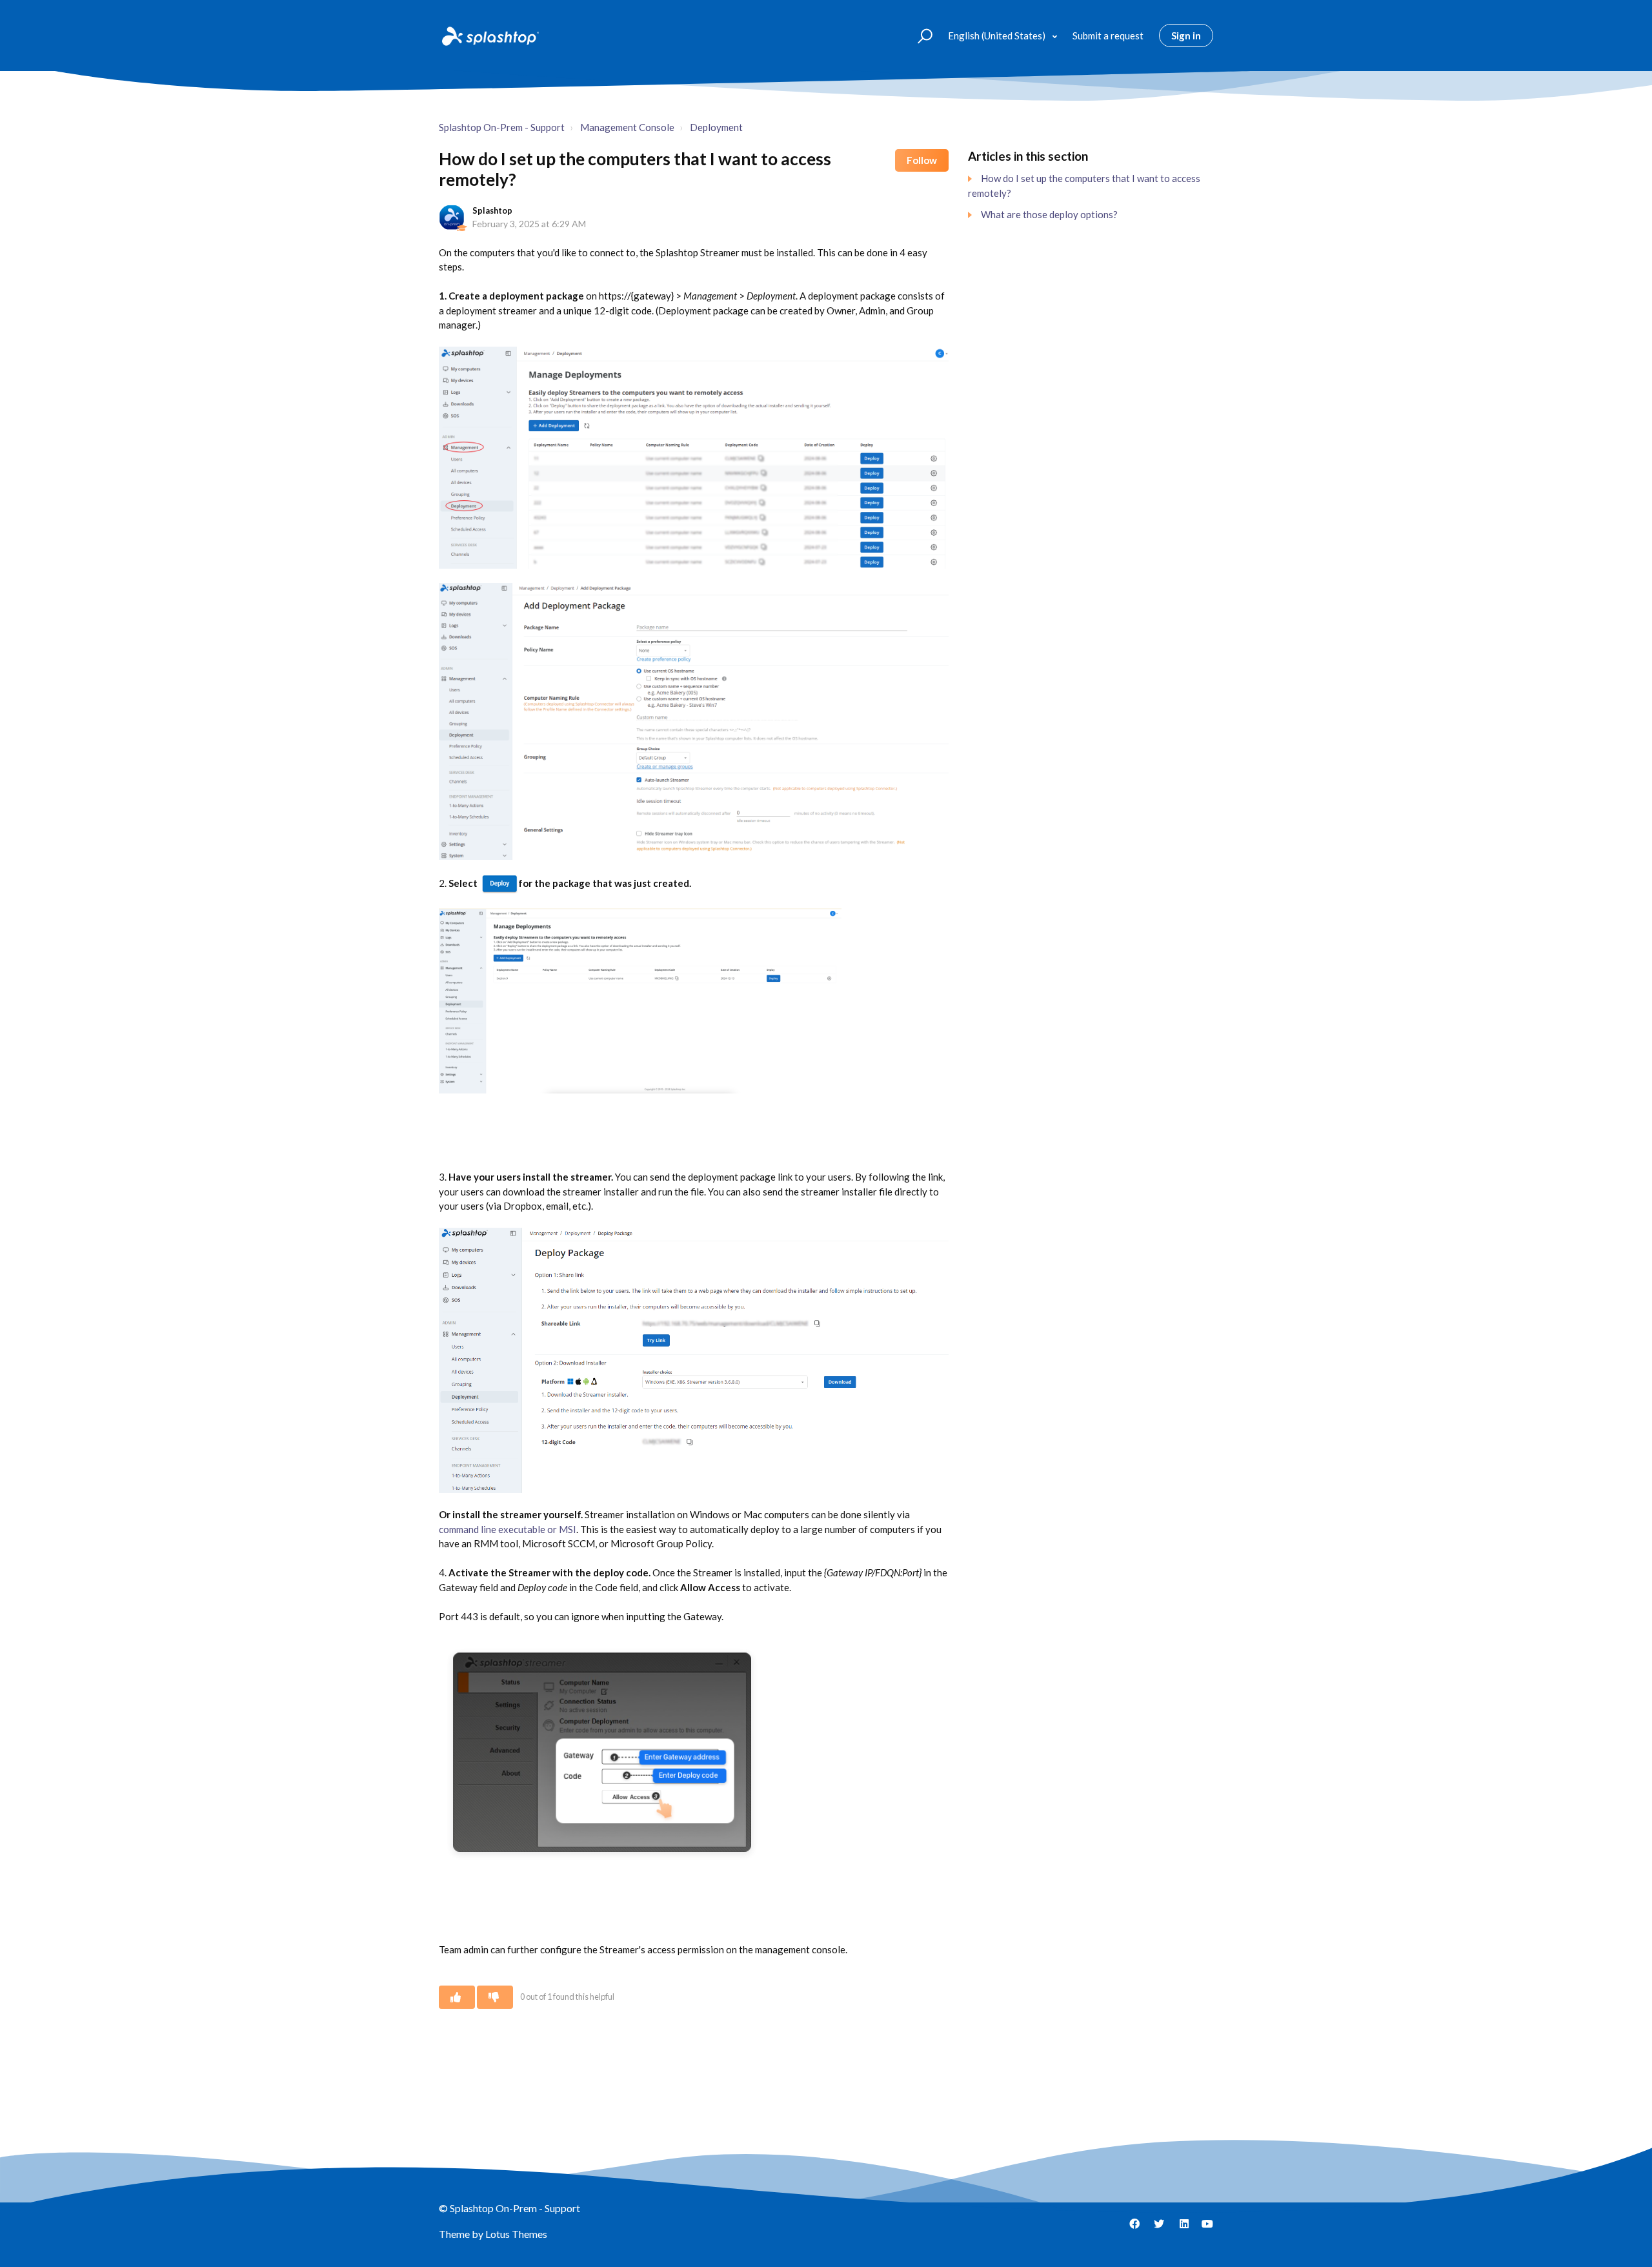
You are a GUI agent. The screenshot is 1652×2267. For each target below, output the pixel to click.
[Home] (489, 36)
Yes (457, 1997)
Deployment (716, 127)
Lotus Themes (516, 2234)
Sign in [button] (1186, 36)
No (495, 1997)
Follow (922, 160)
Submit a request (1108, 36)
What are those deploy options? (1049, 214)
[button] (919, 35)
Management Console (627, 127)
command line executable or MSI (508, 1529)
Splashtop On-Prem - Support (502, 127)
